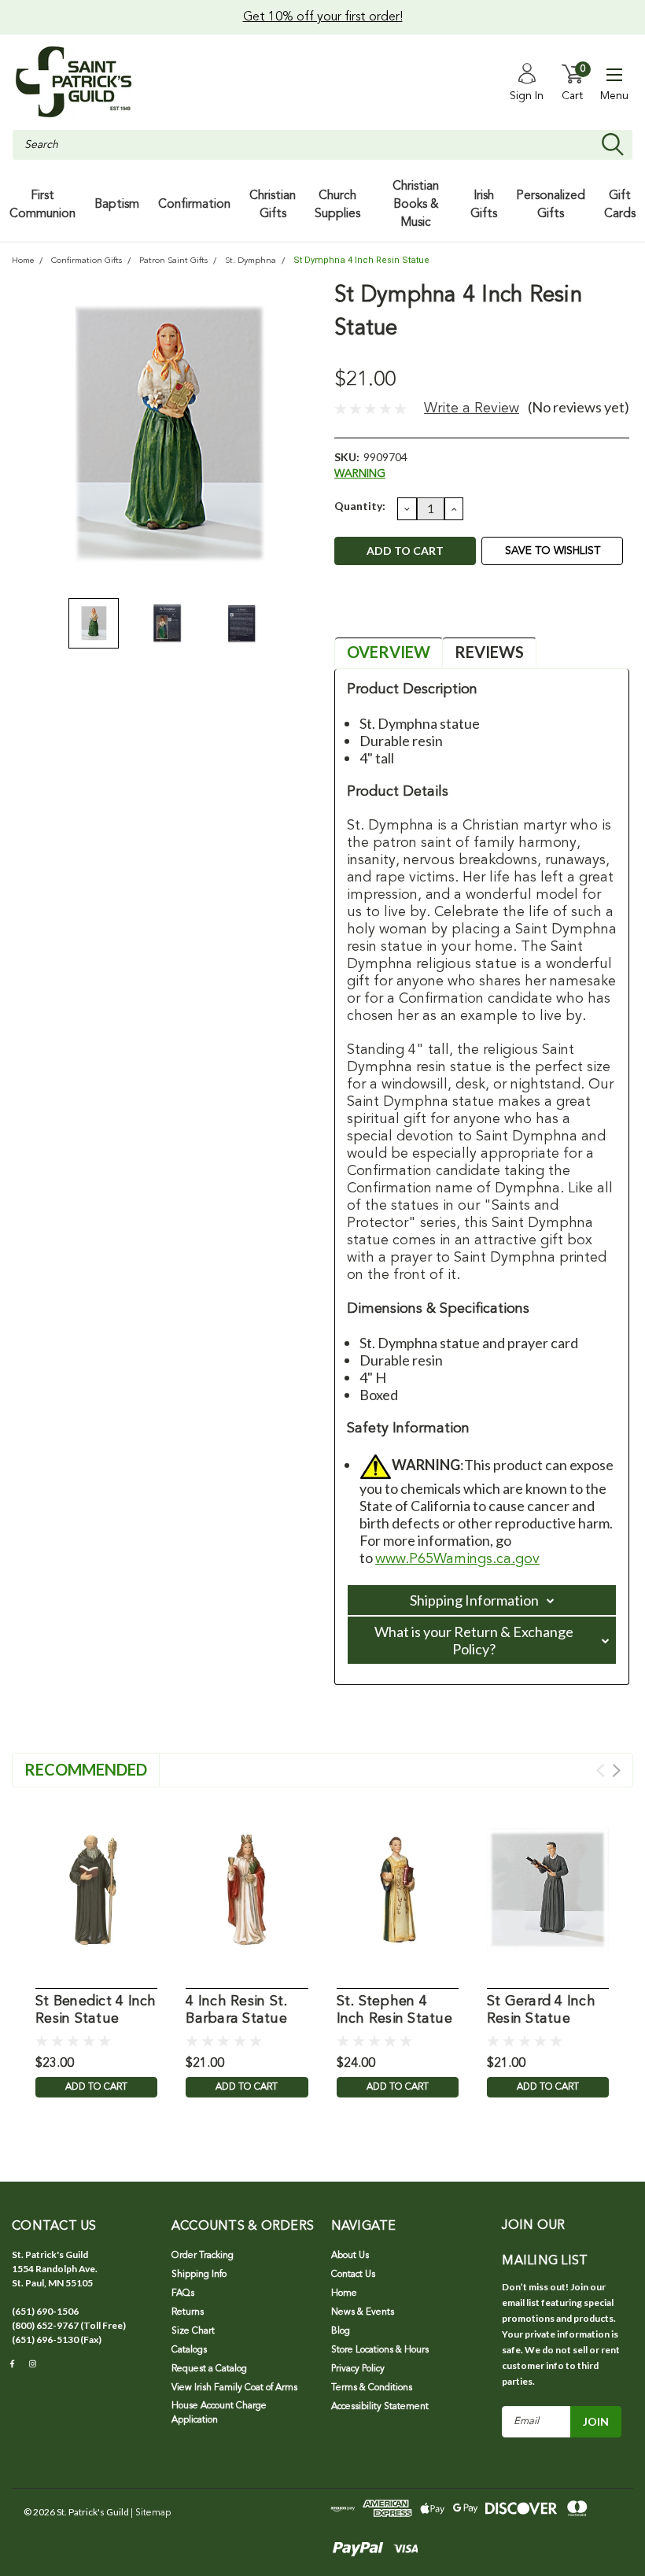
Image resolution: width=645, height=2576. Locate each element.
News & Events (363, 2312)
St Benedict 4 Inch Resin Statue (96, 2011)
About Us (350, 2256)
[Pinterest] (449, 611)
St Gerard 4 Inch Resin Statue (541, 2011)
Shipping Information (474, 1600)
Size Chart (193, 2331)
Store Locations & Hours (380, 2350)
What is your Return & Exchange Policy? (474, 1640)
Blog (341, 2331)
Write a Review (472, 408)
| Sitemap (151, 2513)
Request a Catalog (209, 2369)
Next (303, 435)
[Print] (397, 611)
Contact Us (353, 2275)
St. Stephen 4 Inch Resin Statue (394, 2011)
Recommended (86, 1769)
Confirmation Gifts (87, 261)
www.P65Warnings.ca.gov (457, 1559)
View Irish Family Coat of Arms (234, 2388)
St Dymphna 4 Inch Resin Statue (361, 260)
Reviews (489, 652)
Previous (31, 435)
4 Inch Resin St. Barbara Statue (236, 2011)
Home (23, 261)
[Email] (371, 611)
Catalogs (189, 2350)
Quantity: (360, 506)
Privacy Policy (358, 2369)
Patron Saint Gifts (173, 261)
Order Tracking (203, 2256)
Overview (389, 652)
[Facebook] (345, 611)
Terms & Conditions (372, 2388)
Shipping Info (199, 2275)
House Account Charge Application (219, 2413)
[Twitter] (423, 611)
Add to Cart (96, 2087)
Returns (188, 2312)
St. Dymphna (251, 261)
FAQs (183, 2293)
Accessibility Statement (380, 2407)
